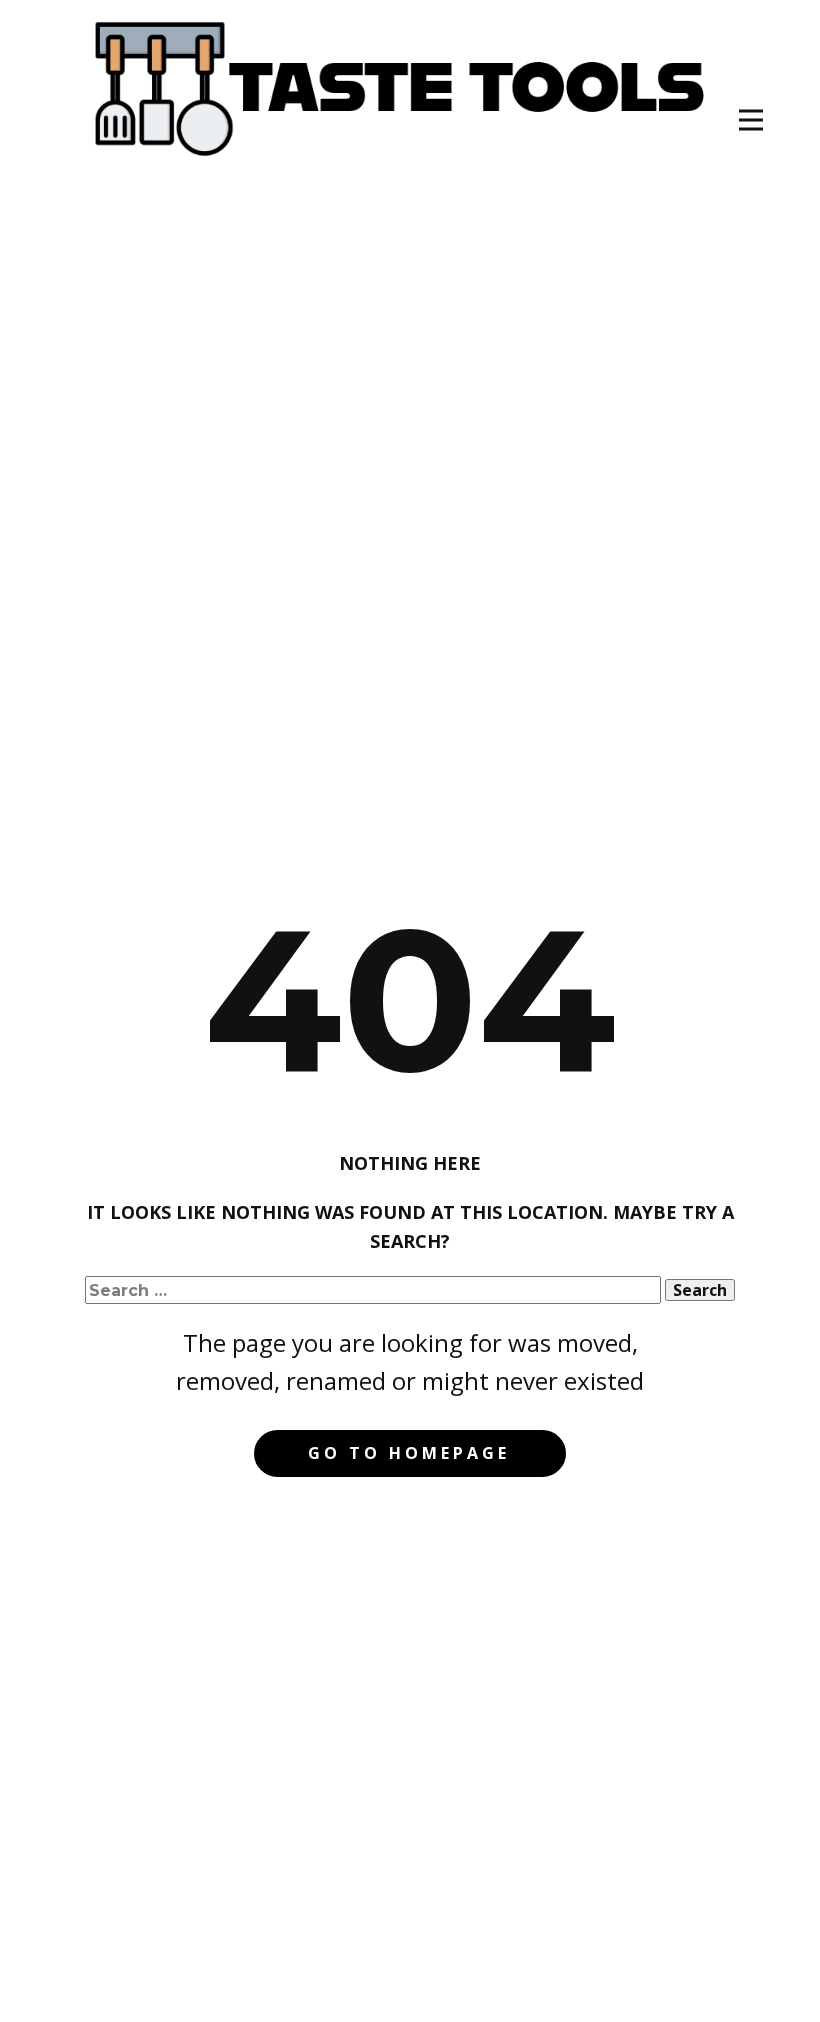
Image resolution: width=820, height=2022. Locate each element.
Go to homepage (409, 1453)
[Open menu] (751, 120)
